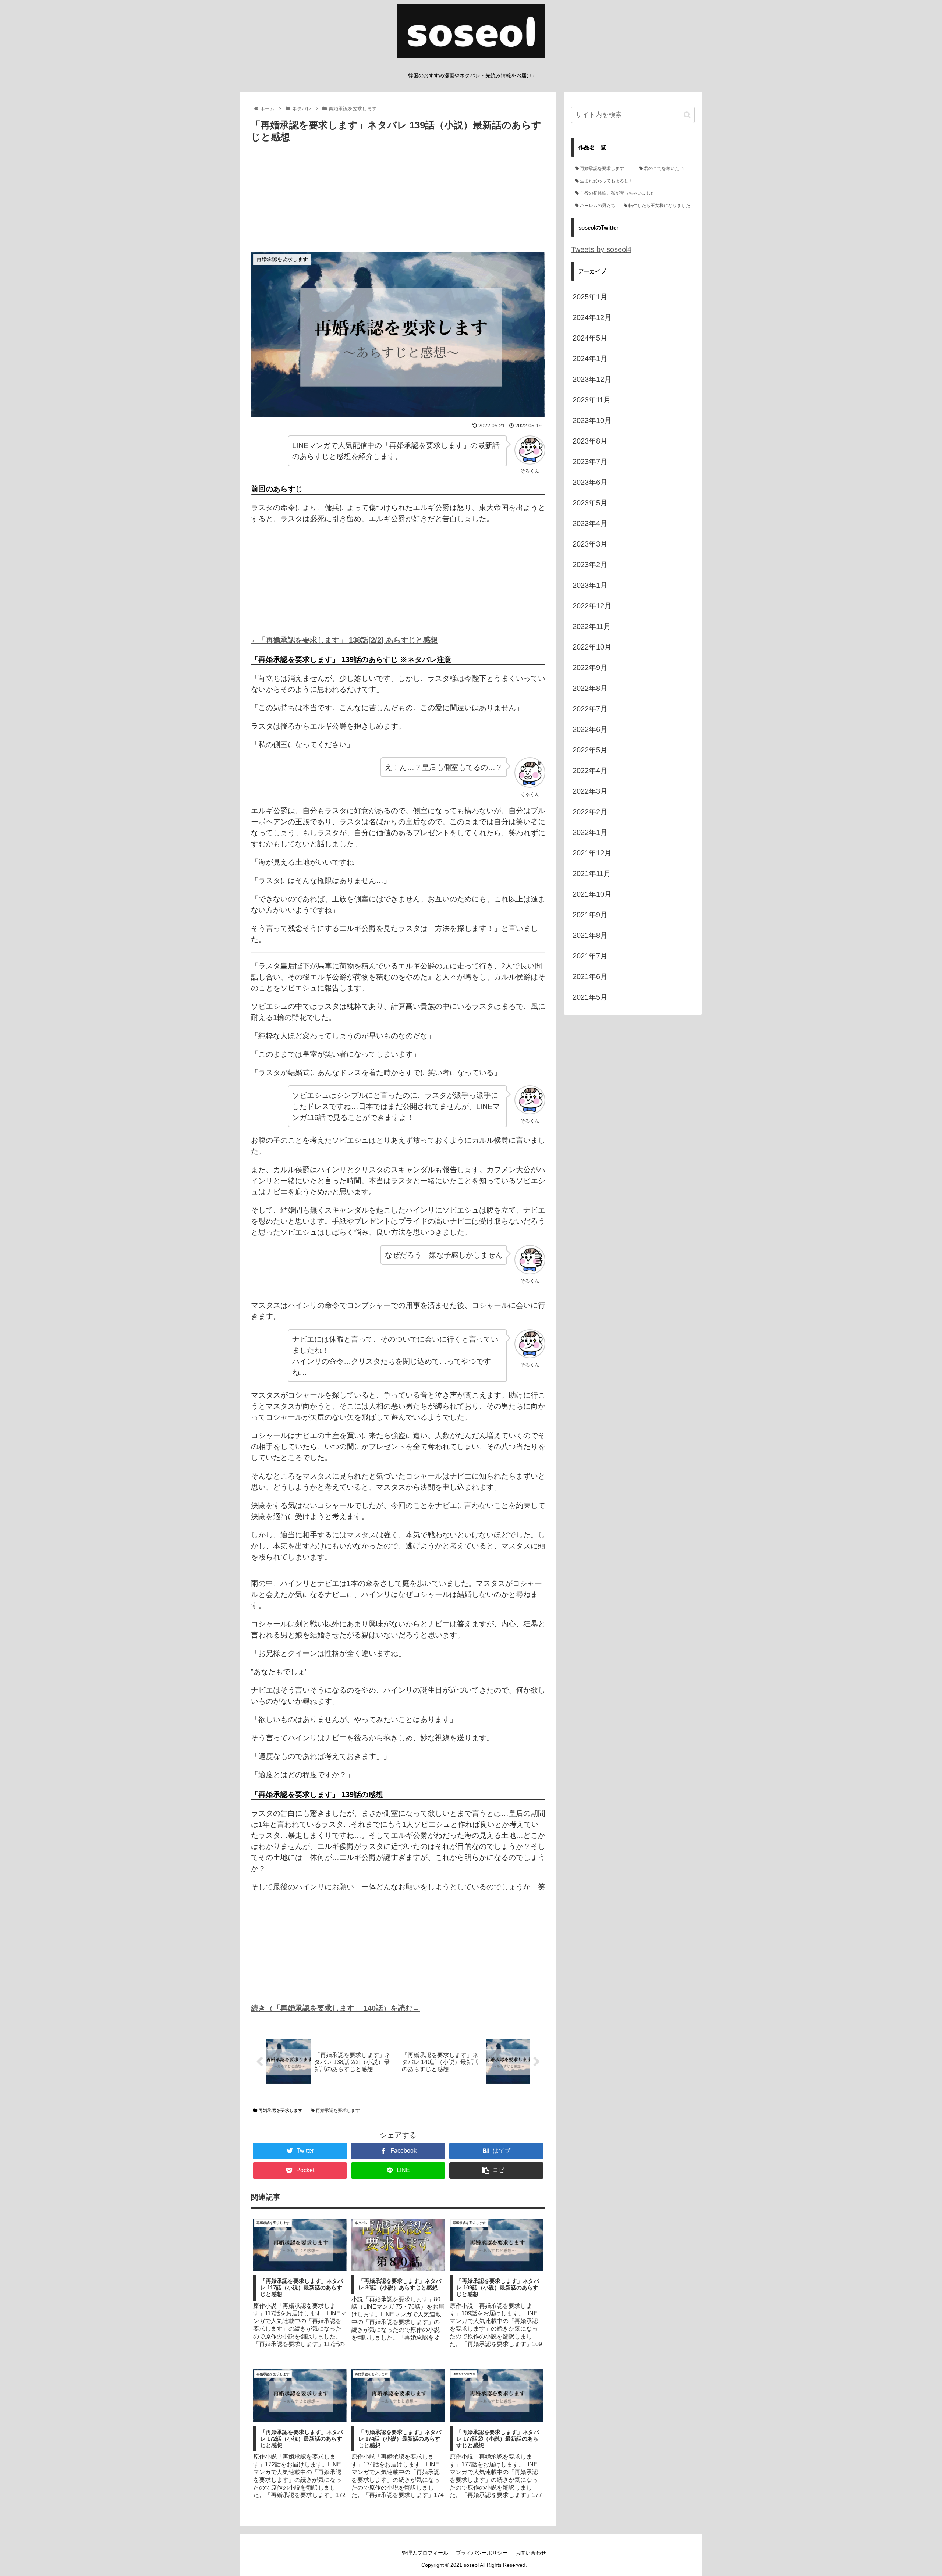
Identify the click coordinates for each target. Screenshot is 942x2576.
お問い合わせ (531, 2553)
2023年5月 (590, 503)
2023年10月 (592, 420)
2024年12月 (592, 317)
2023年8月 (590, 441)
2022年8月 (590, 688)
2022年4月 (590, 771)
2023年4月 (590, 523)
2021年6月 (590, 976)
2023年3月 (590, 544)
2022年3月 (590, 791)
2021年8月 (590, 935)
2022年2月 (590, 812)
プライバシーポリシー (482, 2553)
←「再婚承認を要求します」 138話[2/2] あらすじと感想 (344, 640)
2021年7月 (590, 956)
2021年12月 (592, 853)
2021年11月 (592, 874)
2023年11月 (592, 400)
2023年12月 (592, 379)
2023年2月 (590, 565)
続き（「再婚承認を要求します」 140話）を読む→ (335, 2008)
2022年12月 (592, 606)
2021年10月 (592, 894)
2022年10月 (592, 647)
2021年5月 (590, 997)
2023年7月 (590, 462)
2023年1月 (590, 585)
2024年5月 (590, 338)
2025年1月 (590, 297)
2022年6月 (590, 729)
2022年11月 (592, 626)
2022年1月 (590, 832)
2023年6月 (590, 482)
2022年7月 (590, 709)
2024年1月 (590, 359)
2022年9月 (590, 668)
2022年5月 (590, 750)
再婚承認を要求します (280, 2110)
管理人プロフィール (425, 2553)
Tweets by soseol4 (601, 249)
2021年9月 (590, 915)
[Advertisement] (398, 200)
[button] (687, 115)
